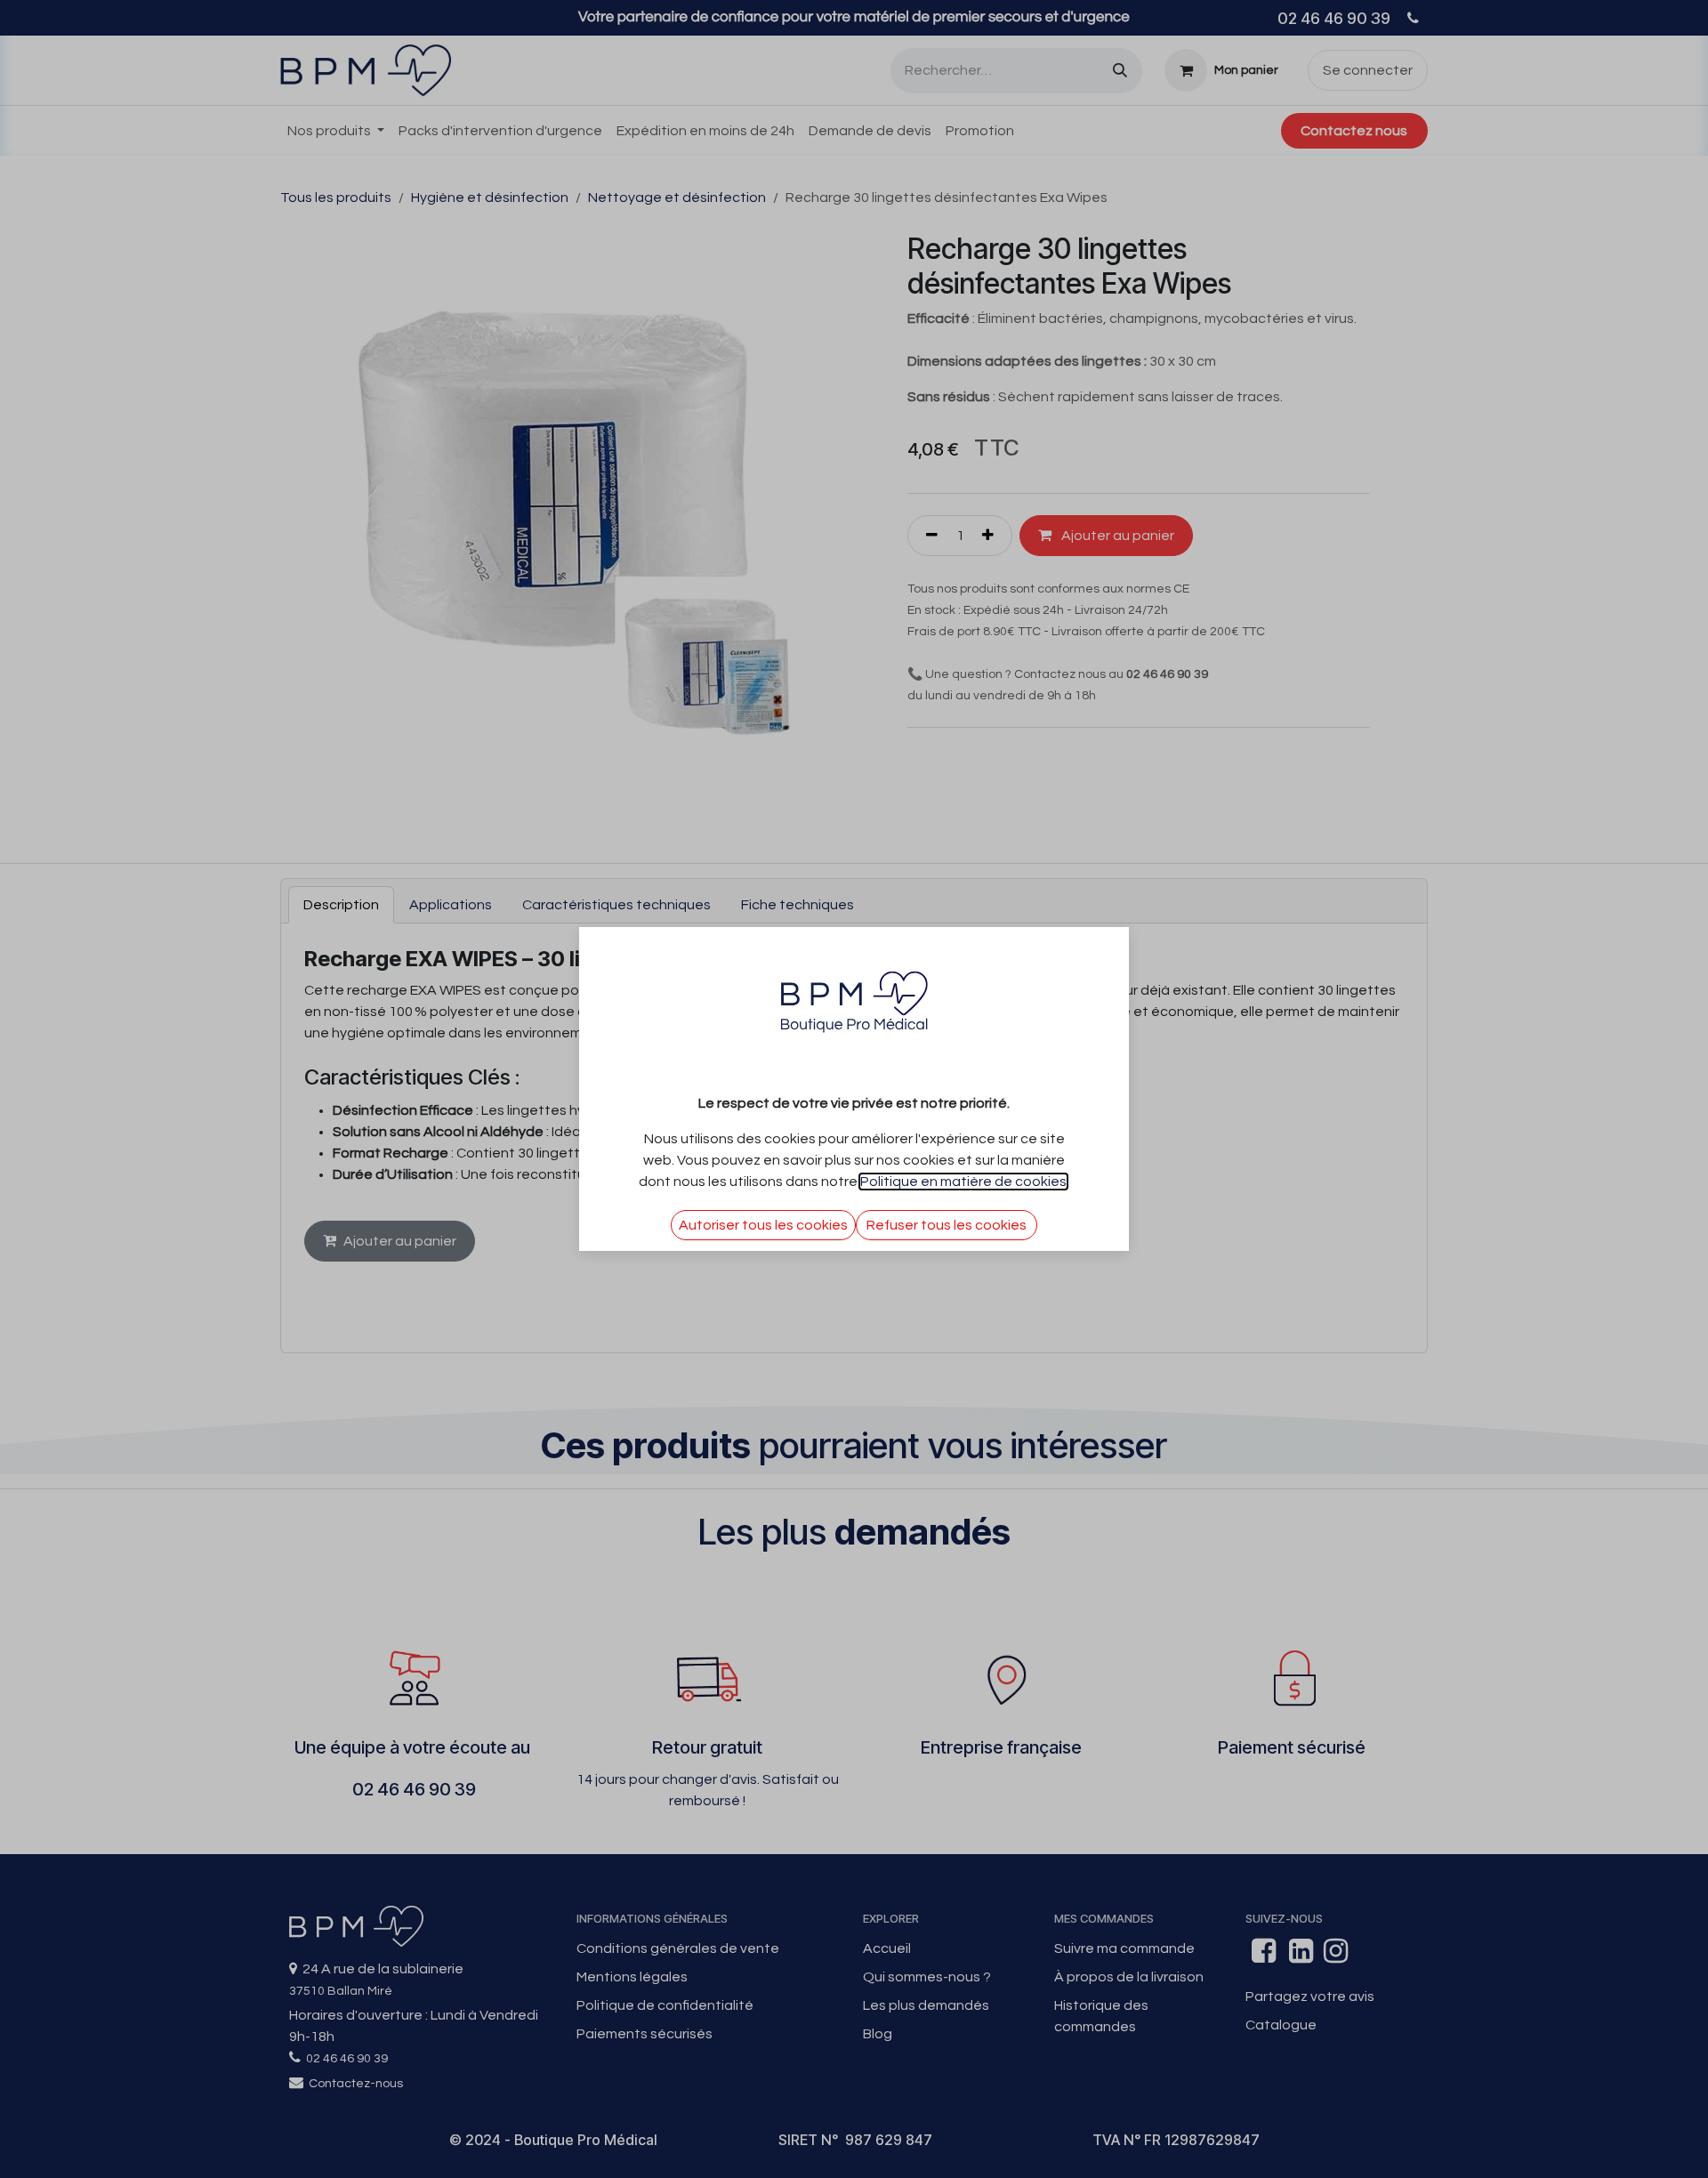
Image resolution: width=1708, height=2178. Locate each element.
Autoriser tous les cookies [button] (763, 1225)
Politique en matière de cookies (963, 1182)
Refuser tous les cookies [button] (947, 1225)
